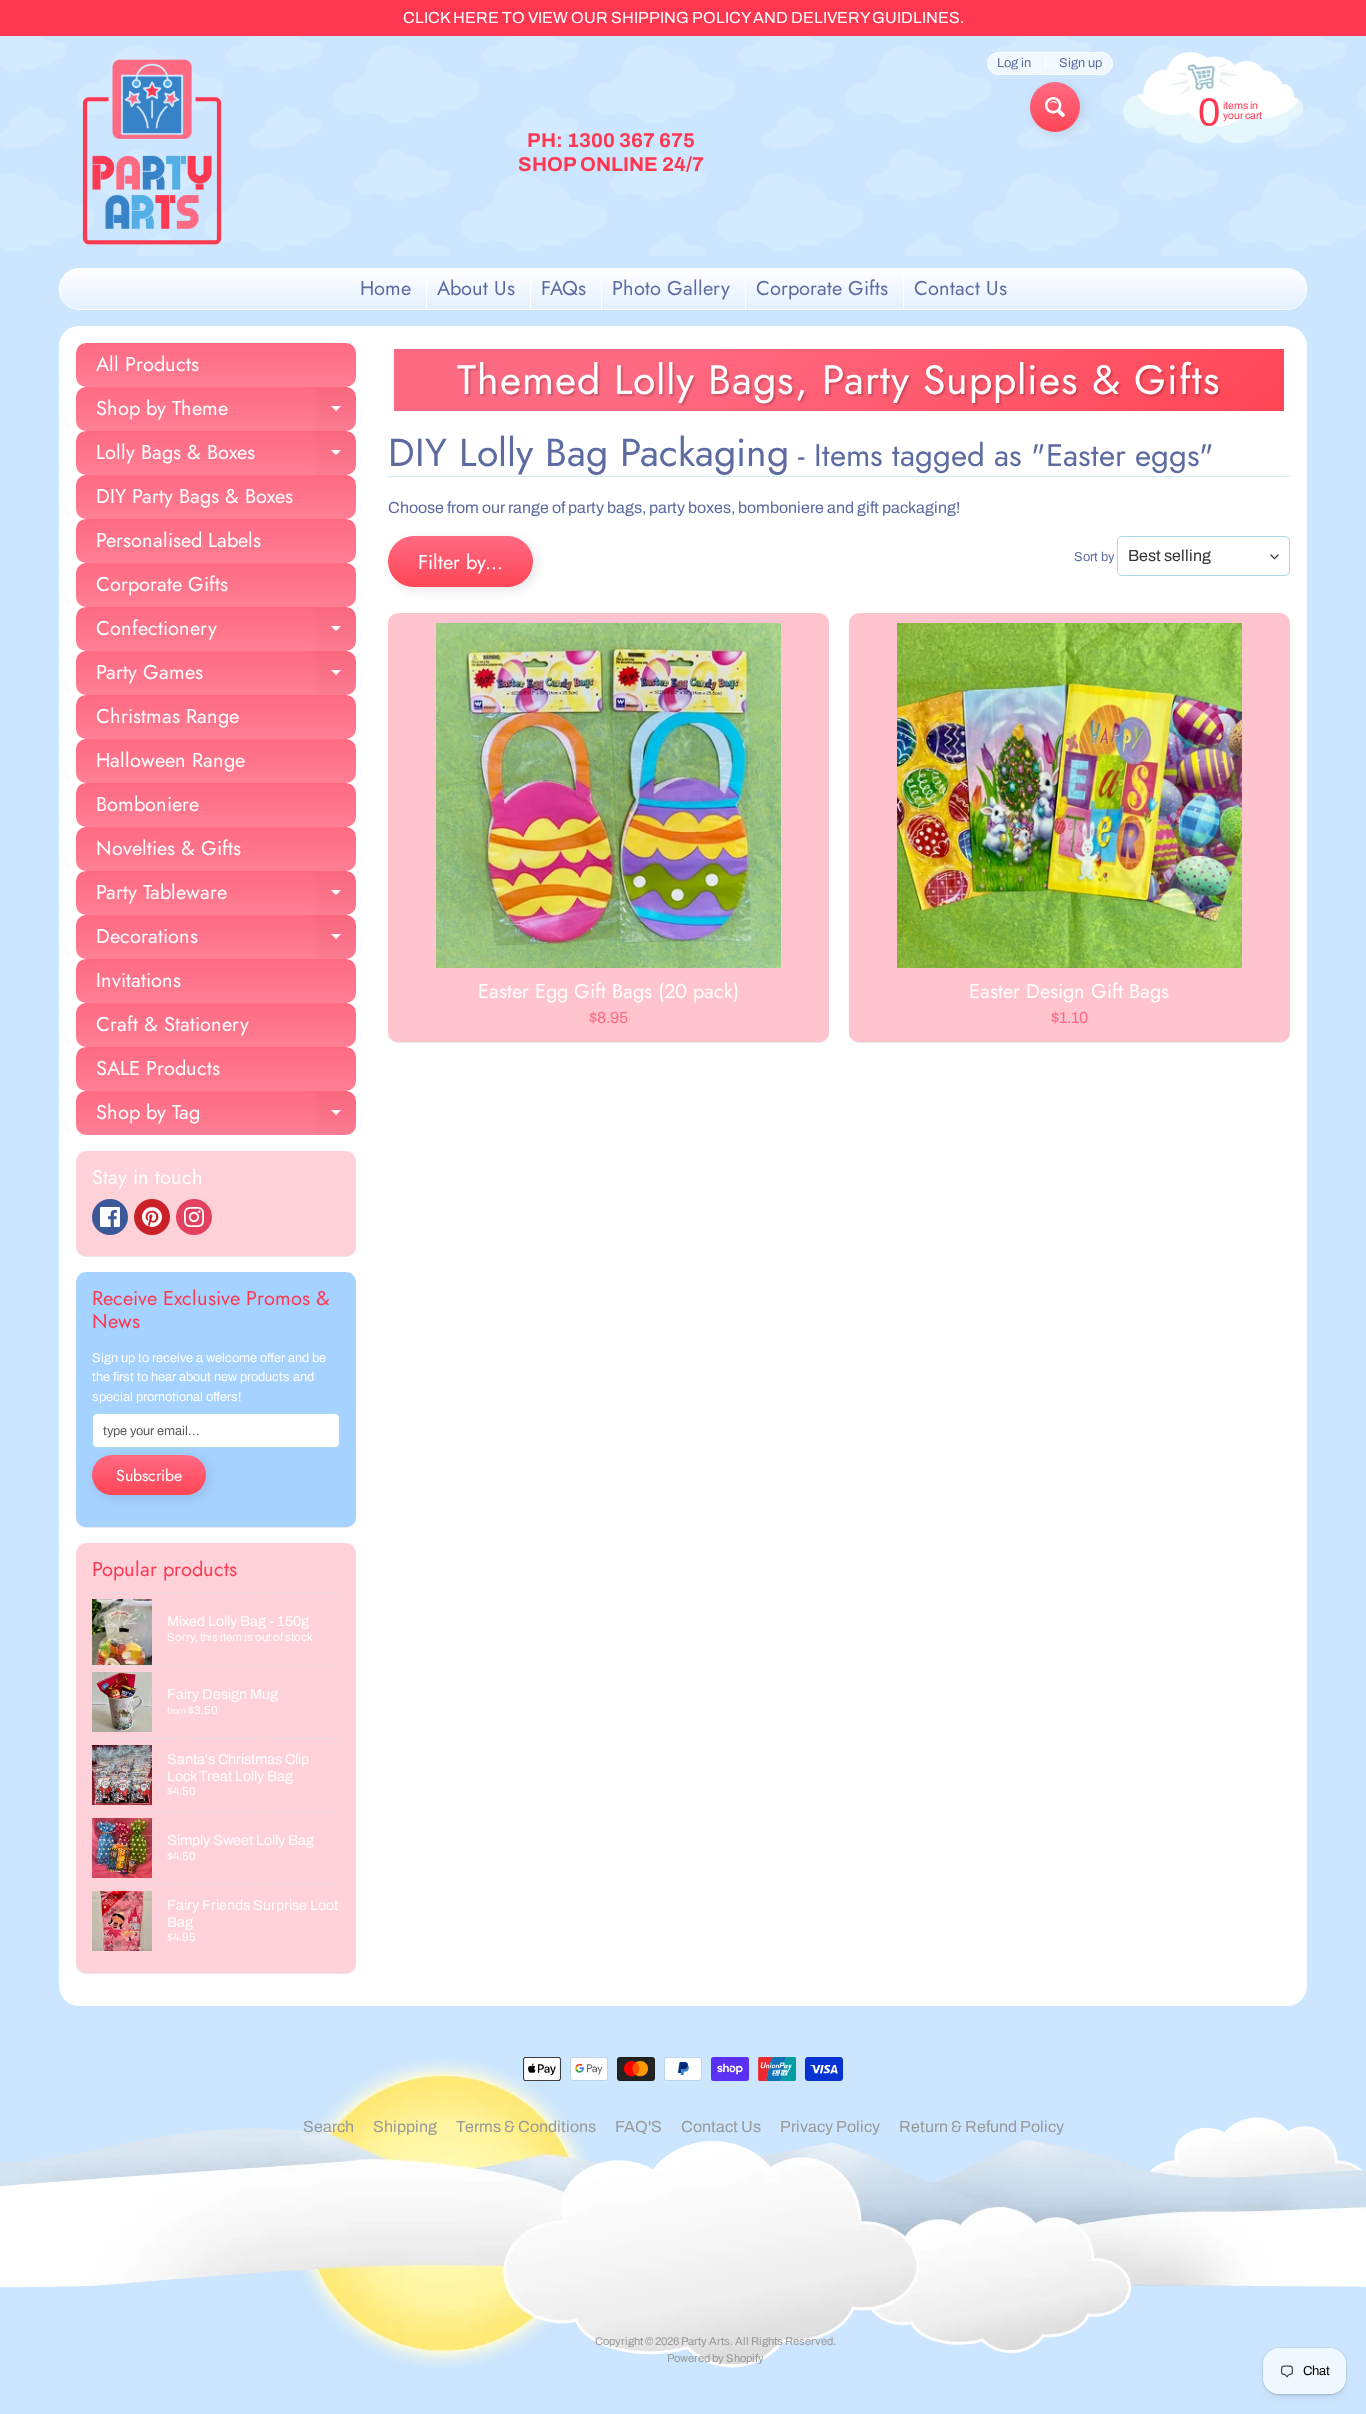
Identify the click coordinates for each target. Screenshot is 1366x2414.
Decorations (226, 940)
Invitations (138, 980)
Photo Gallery (671, 288)
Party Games (226, 676)
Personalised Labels (178, 540)
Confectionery (226, 632)
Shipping (405, 2126)
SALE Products (158, 1068)
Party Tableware (226, 896)
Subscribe (149, 1475)
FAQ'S (638, 2126)
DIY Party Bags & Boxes (194, 496)
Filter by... (460, 562)
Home (385, 288)
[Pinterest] (152, 1217)
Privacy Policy (830, 2126)
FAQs (563, 288)
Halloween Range (170, 760)
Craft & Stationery (172, 1024)
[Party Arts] (152, 152)
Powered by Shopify (715, 2358)
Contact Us (960, 288)
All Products (147, 364)
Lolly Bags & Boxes (226, 456)
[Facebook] (110, 1217)
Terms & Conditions (526, 2126)
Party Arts (705, 2341)
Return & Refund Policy (981, 2126)
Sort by (1094, 557)
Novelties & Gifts (168, 848)
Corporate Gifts (822, 288)
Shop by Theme (226, 412)
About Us (476, 288)
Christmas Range (167, 716)
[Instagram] (194, 1217)
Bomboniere (147, 804)
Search (328, 2126)
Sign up (1080, 63)
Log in (1014, 63)
